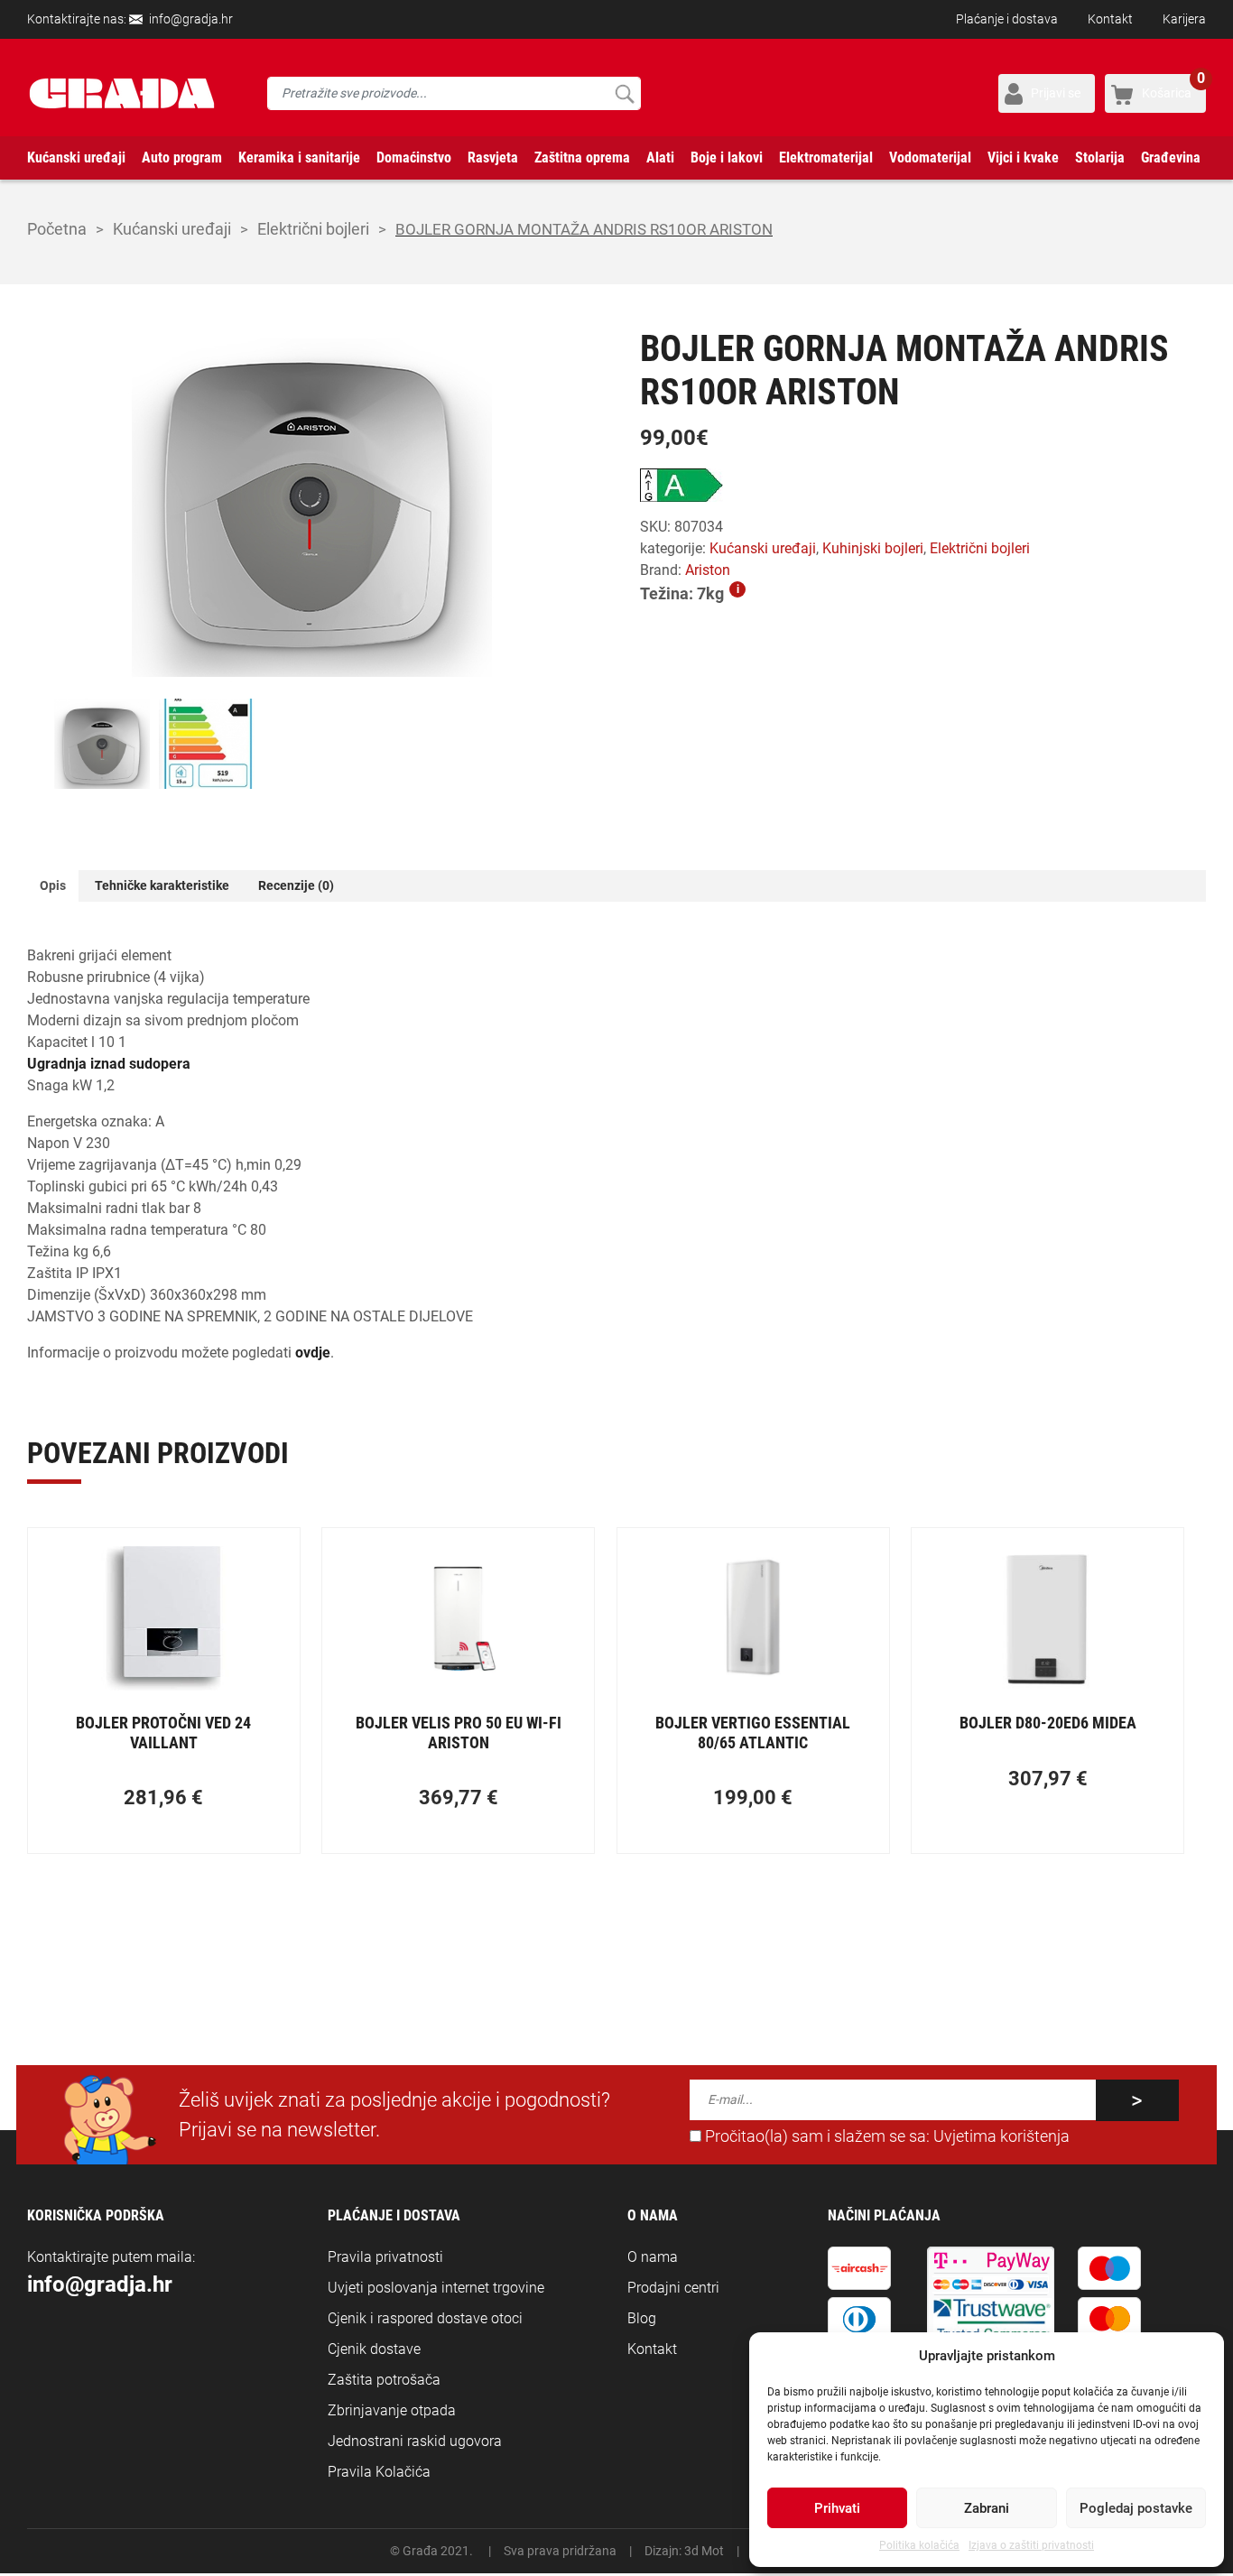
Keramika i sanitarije (299, 158)
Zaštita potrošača (384, 2380)
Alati (660, 158)
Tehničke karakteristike (162, 885)
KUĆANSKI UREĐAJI (172, 229)
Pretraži (624, 93)
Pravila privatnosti (385, 2257)
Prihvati (837, 2508)
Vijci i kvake (1023, 158)
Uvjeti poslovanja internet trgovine (436, 2288)
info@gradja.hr (191, 19)
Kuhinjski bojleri (873, 548)
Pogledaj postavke (1136, 2508)
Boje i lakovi (727, 158)
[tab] (53, 886)
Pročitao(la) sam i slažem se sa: (885, 2136)
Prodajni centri (673, 2288)
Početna (57, 229)
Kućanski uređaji (76, 158)
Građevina (1171, 158)
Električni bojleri (313, 229)
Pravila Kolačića (379, 2472)
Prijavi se (1056, 93)
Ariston (708, 570)
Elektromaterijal (826, 158)
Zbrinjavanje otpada (392, 2410)
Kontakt (1110, 19)
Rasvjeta (493, 158)
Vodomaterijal (930, 158)
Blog (642, 2318)
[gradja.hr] (122, 93)
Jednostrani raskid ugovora (415, 2441)
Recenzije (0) (296, 885)
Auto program (182, 158)
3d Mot (704, 2551)
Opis (53, 885)
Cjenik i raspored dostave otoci (425, 2318)
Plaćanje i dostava (1007, 19)
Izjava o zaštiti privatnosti (1031, 2545)
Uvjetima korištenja (1001, 2136)
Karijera (1184, 19)
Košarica (1173, 87)
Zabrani (987, 2508)
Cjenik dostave (374, 2349)
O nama (653, 2257)
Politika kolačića (919, 2545)
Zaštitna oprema (582, 158)
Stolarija (1100, 158)
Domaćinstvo (414, 158)
